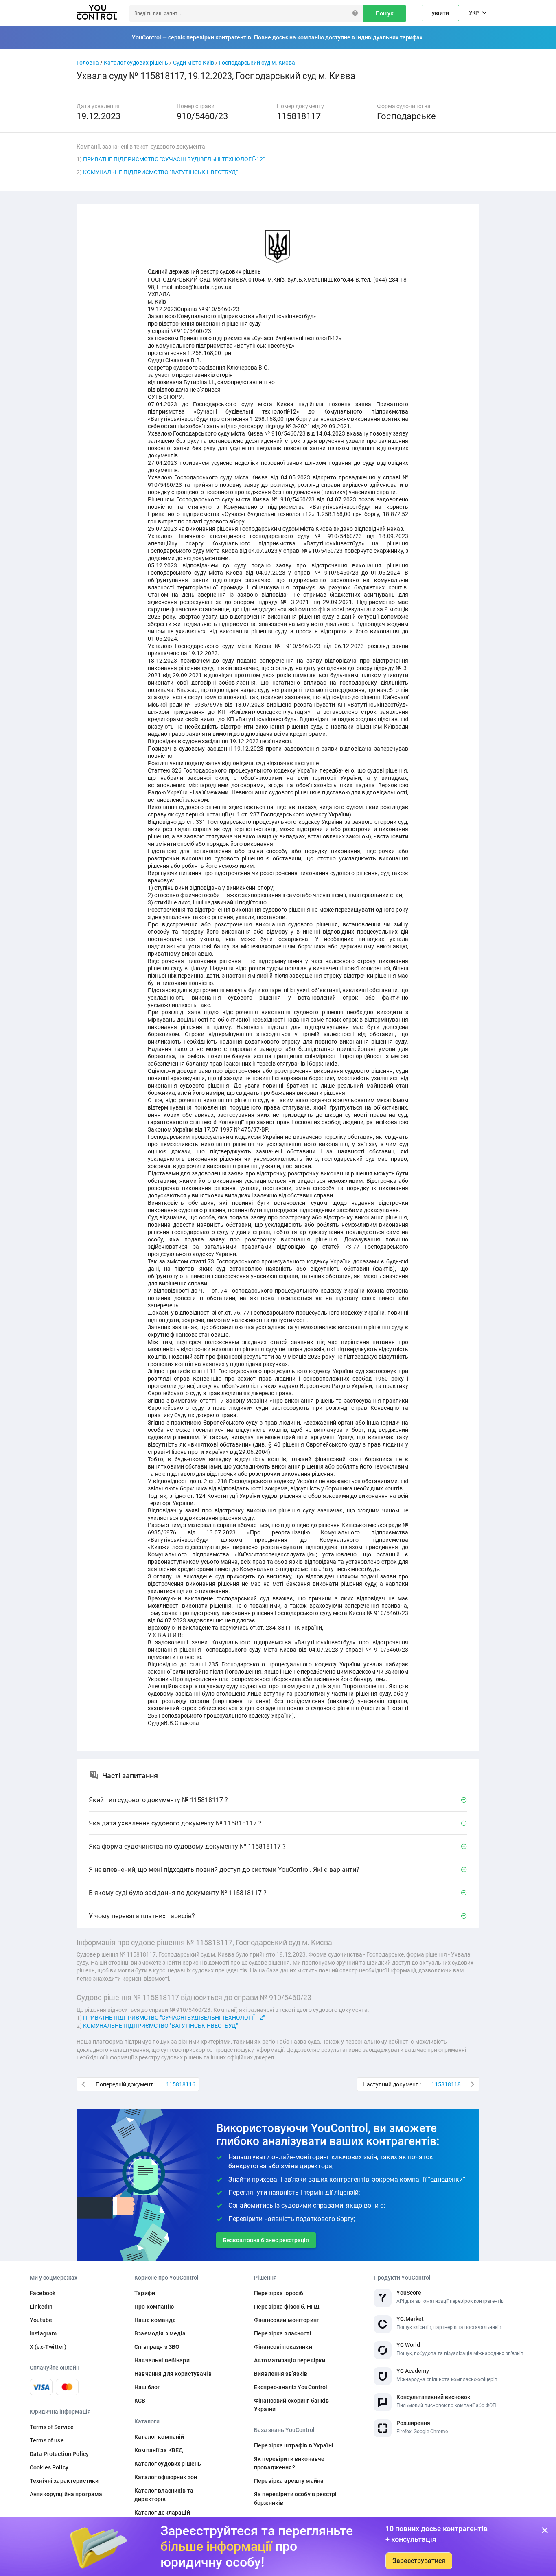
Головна (88, 63)
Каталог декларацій (162, 2513)
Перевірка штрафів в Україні (294, 2445)
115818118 (446, 2084)
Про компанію (154, 2307)
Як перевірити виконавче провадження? (289, 2463)
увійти (440, 13)
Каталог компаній (159, 2437)
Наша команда (155, 2320)
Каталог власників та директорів (164, 2495)
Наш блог (147, 2387)
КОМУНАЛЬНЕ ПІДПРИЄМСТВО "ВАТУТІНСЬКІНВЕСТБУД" (160, 172)
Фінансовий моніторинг (287, 2320)
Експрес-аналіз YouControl (291, 2387)
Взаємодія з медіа (160, 2333)
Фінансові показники (283, 2347)
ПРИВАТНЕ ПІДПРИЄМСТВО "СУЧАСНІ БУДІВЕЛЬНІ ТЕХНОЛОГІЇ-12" (174, 159)
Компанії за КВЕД (159, 2450)
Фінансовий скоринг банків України (292, 2405)
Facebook (43, 2293)
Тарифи (145, 2293)
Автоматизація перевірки (290, 2360)
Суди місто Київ (194, 63)
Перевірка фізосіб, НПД (287, 2307)
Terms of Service (52, 2427)
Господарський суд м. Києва (257, 63)
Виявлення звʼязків (281, 2374)
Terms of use (47, 2440)
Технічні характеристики (64, 2481)
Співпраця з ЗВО (157, 2347)
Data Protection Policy (59, 2454)
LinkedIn (41, 2307)
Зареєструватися (419, 2561)
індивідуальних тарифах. (390, 37)
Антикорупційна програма (66, 2494)
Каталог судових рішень (136, 63)
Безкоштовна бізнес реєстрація (266, 2240)
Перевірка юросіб (279, 2293)
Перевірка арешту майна (289, 2481)
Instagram (43, 2333)
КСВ (140, 2401)
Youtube (41, 2320)
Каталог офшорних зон (166, 2477)
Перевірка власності (283, 2333)
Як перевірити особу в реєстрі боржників (295, 2498)
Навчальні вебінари (162, 2360)
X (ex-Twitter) (48, 2347)
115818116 (181, 2084)
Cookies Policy (49, 2467)
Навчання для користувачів (173, 2374)
